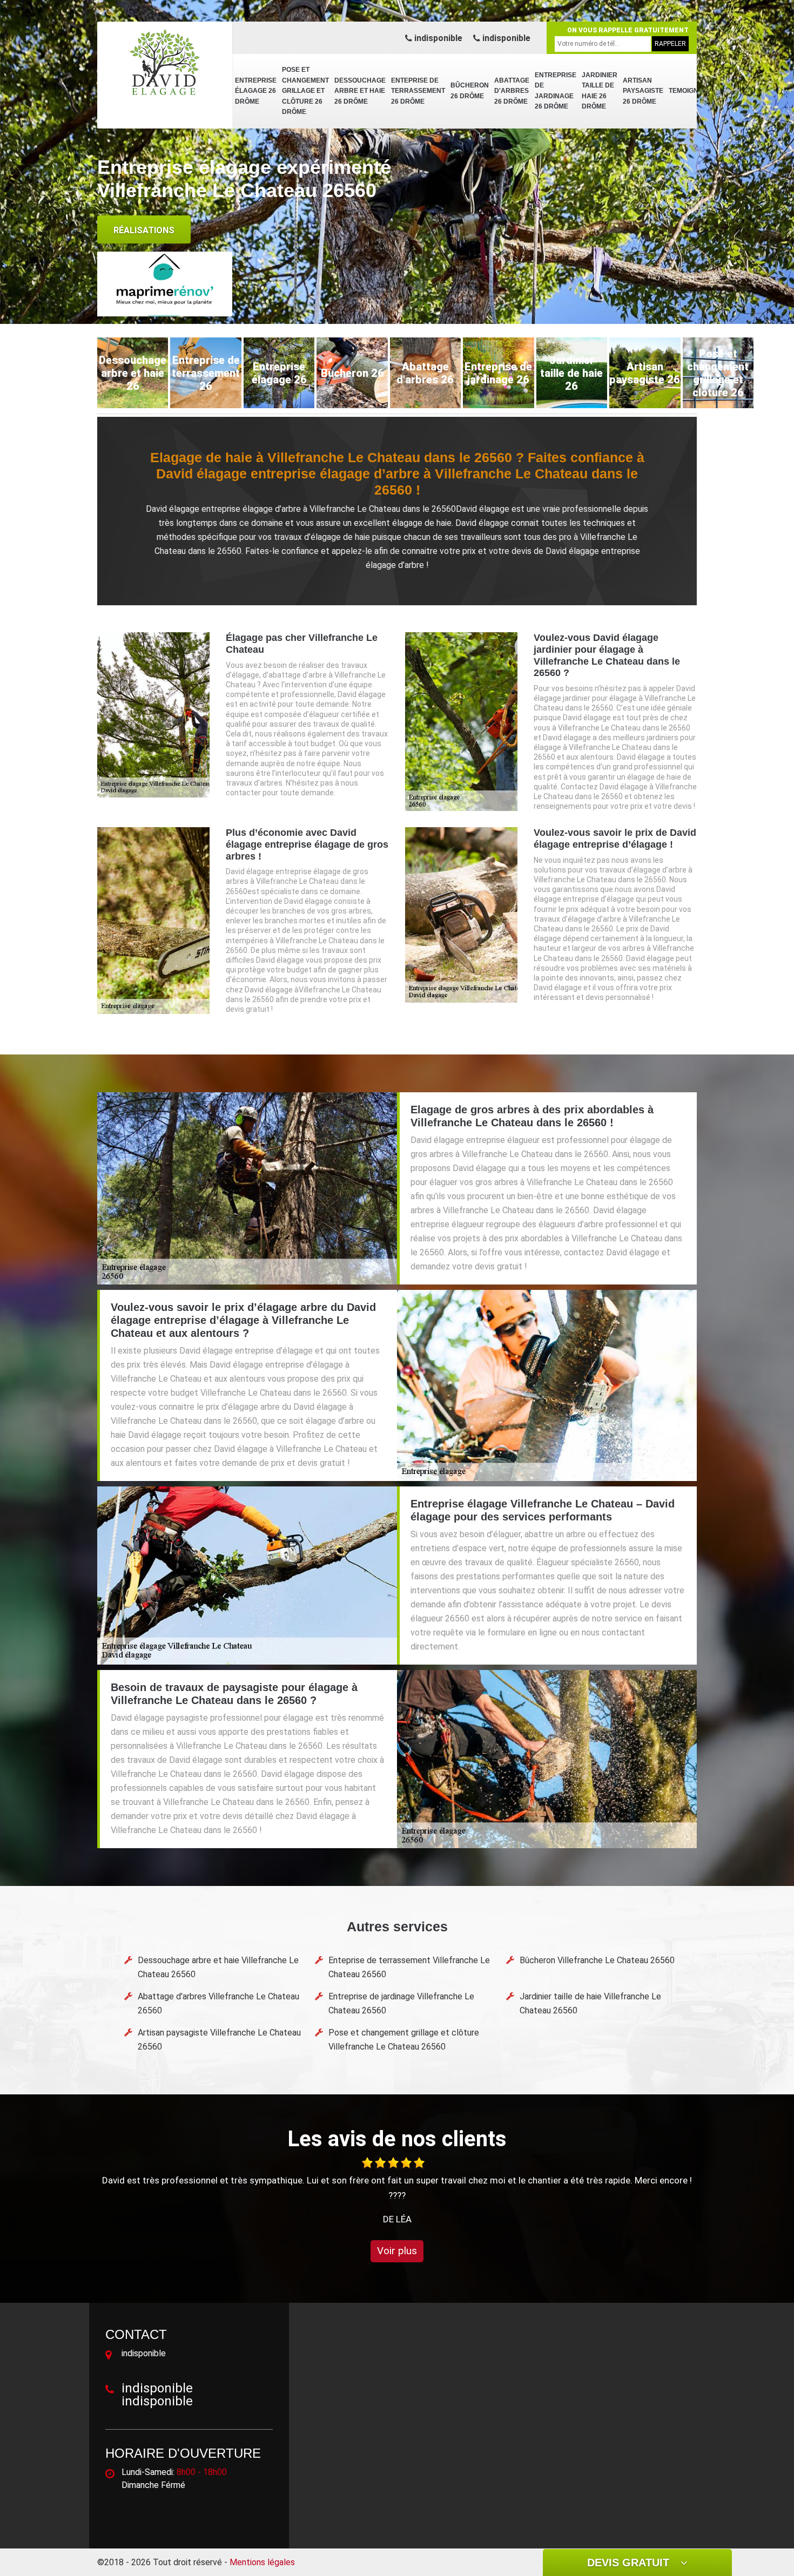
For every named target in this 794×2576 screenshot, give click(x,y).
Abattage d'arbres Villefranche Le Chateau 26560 (218, 2003)
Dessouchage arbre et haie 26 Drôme (360, 91)
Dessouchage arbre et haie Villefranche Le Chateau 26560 (218, 1967)
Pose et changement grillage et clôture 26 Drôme (305, 91)
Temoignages (693, 91)
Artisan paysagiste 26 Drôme (643, 91)
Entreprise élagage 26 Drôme (256, 91)
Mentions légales (262, 2562)
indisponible (437, 38)
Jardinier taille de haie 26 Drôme (600, 91)
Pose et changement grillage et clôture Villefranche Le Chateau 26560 (404, 2040)
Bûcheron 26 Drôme (470, 91)
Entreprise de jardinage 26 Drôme (556, 91)
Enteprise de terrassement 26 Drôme (418, 91)
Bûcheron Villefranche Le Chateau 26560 (597, 1960)
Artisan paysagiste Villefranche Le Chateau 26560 (219, 2040)
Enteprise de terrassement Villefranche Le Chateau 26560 (409, 1967)
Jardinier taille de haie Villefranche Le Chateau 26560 (590, 2003)
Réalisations (144, 230)
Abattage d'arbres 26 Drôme (512, 91)
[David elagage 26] (165, 62)
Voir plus (397, 2251)
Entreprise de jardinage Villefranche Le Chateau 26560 (401, 2003)
